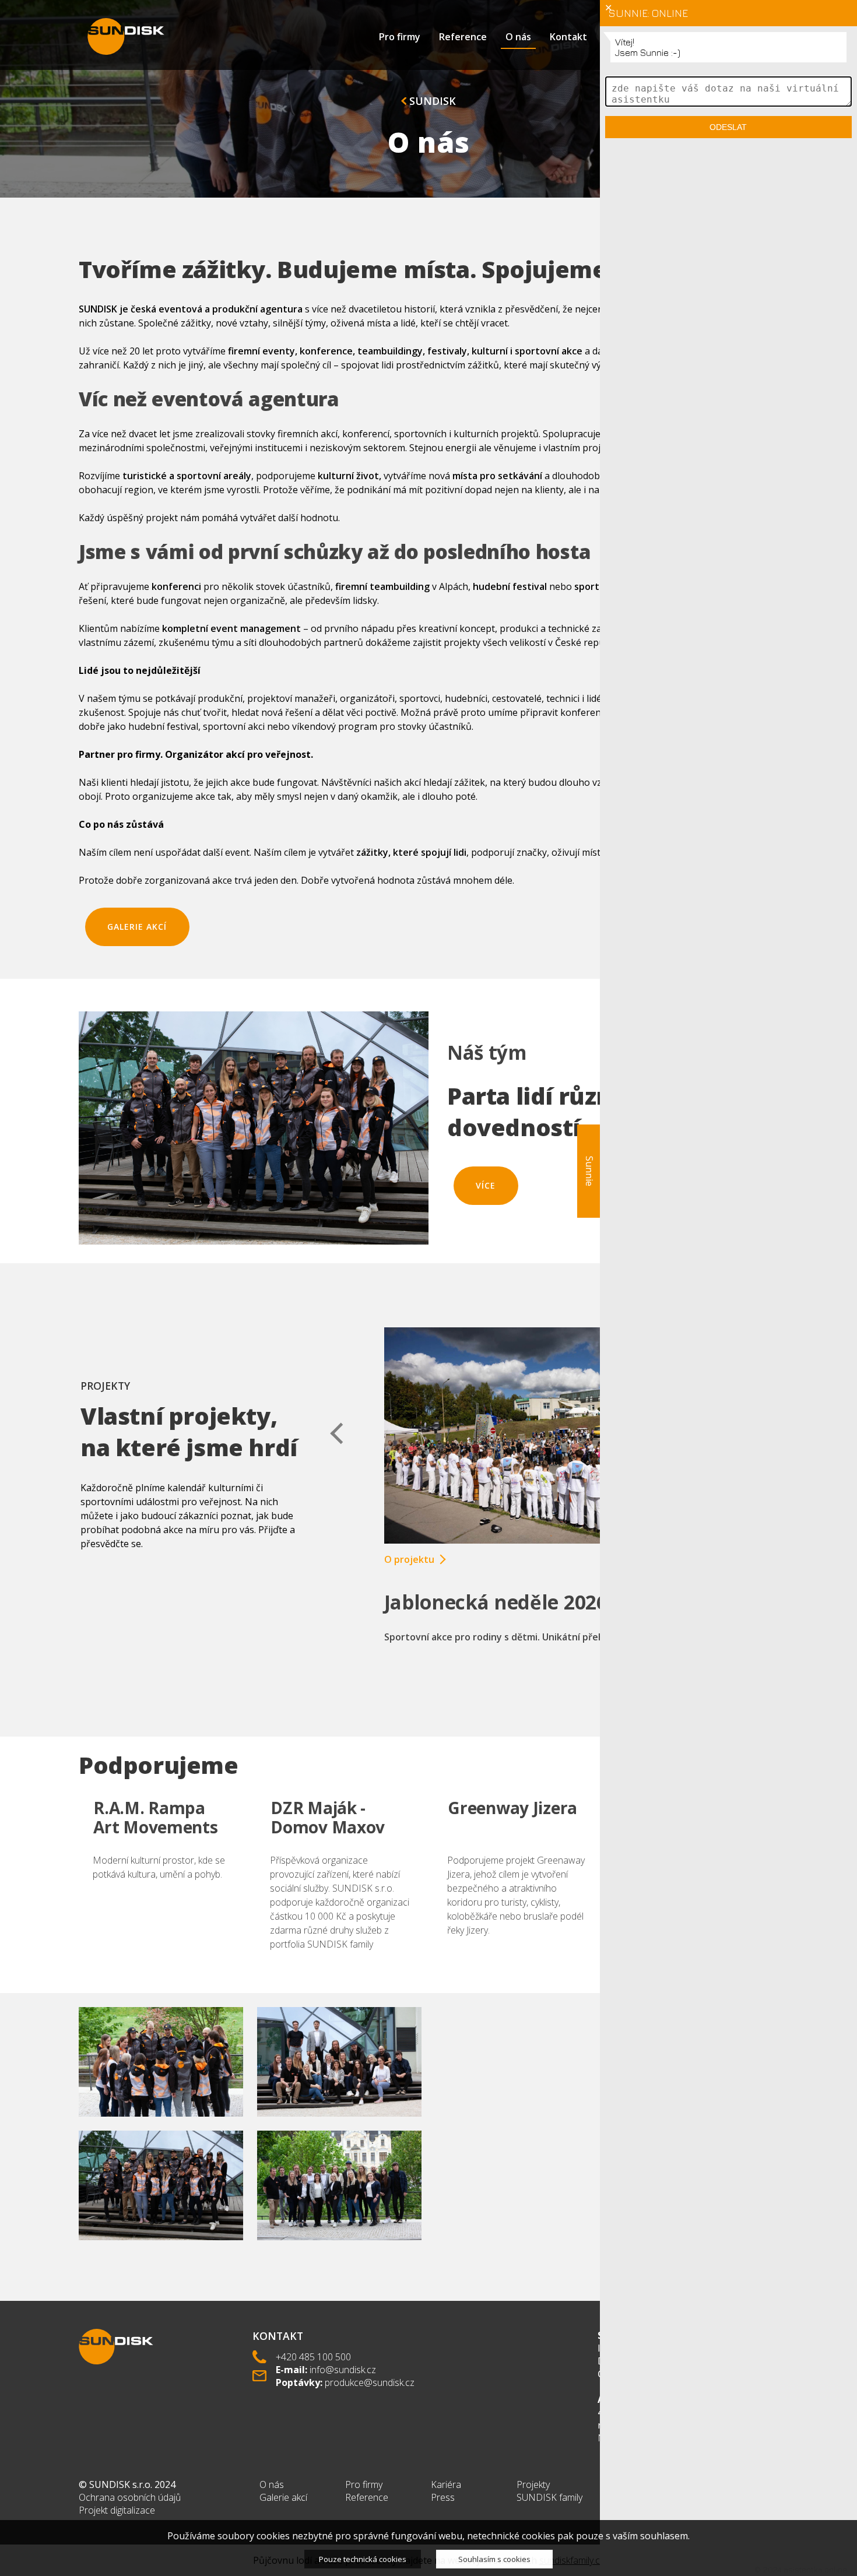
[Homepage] (126, 36)
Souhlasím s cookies (494, 2559)
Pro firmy (400, 37)
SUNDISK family (549, 2497)
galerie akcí (137, 927)
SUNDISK (431, 101)
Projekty (533, 2484)
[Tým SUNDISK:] (161, 2127)
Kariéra (446, 2484)
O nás (518, 37)
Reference (463, 37)
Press (443, 2497)
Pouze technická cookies (363, 2559)
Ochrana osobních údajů (130, 2497)
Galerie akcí (283, 2497)
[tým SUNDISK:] (339, 2127)
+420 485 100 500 (313, 2357)
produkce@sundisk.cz (370, 2382)
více (486, 1185)
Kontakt (568, 37)
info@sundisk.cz (343, 2370)
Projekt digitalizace (117, 2510)
